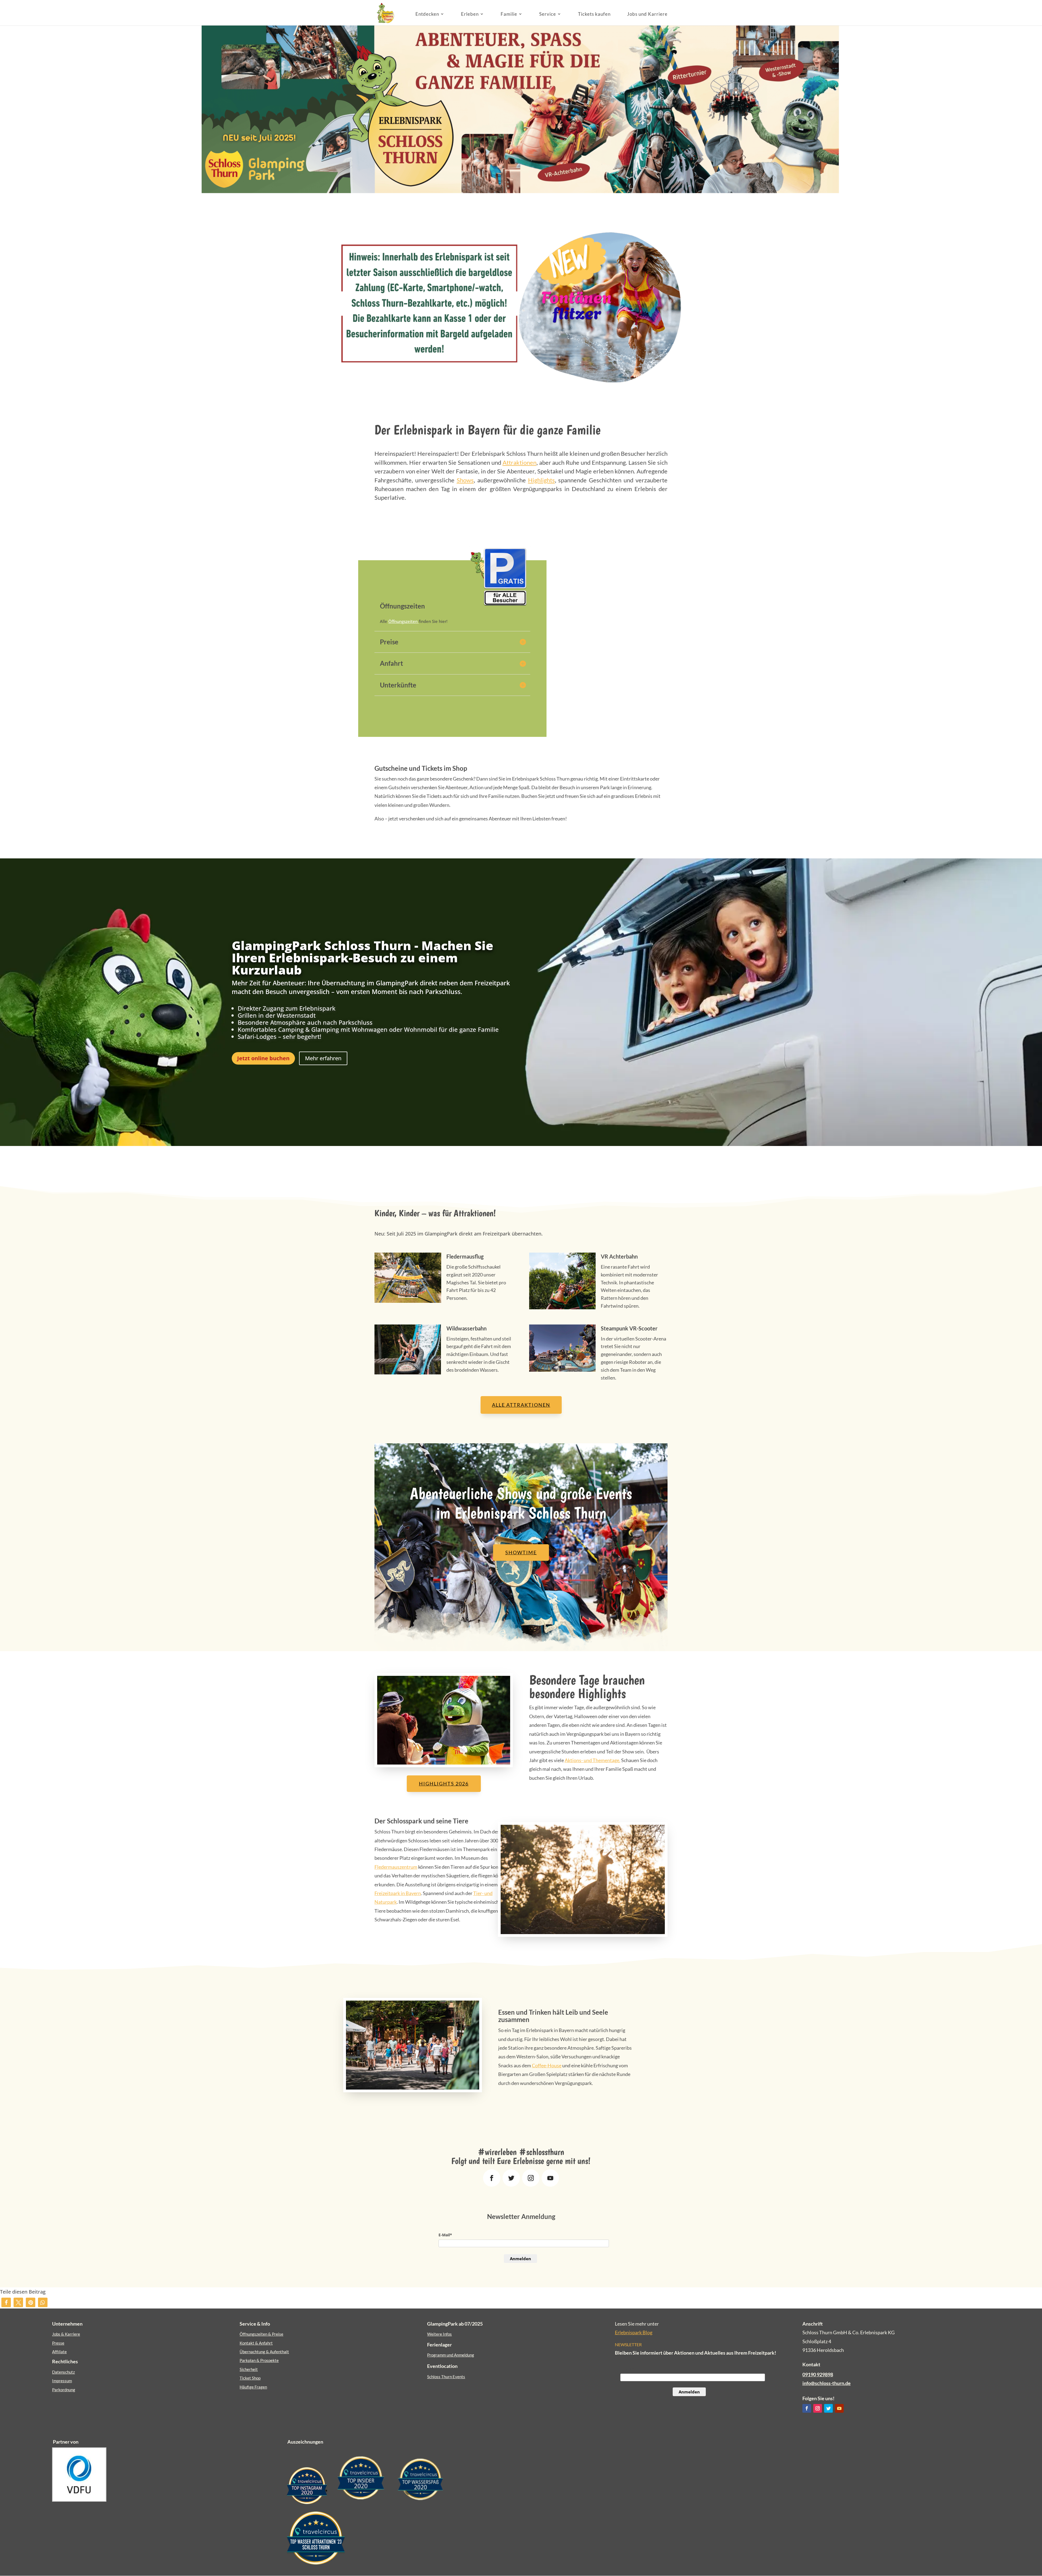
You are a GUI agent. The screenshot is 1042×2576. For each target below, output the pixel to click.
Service (548, 14)
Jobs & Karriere (66, 2334)
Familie (509, 14)
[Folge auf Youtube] (550, 2178)
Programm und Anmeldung (451, 2355)
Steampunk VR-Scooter (629, 1328)
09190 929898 (818, 2374)
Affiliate (59, 2352)
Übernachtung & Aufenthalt (264, 2352)
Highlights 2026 (444, 1784)
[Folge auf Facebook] (492, 2178)
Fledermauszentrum (396, 1867)
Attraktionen (520, 462)
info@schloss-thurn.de (827, 2383)
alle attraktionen (521, 1405)
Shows (465, 480)
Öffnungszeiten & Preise (261, 2334)
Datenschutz (63, 2372)
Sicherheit (249, 2369)
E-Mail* (445, 2235)
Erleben (470, 14)
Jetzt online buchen (263, 1058)
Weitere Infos (439, 2334)
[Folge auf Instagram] (531, 2178)
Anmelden (520, 2259)
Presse (58, 2343)
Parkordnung (64, 2390)
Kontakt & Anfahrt (256, 2343)
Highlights (541, 480)
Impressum (62, 2381)
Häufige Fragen (253, 2387)
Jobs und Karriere (647, 14)
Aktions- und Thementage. (593, 1760)
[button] (6, 2302)
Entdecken (427, 14)
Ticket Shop (250, 2378)
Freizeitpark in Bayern (398, 1893)
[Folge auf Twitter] (511, 2178)
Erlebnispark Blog (634, 2332)
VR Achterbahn (619, 1256)
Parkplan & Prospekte (259, 2360)
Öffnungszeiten (404, 621)
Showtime (521, 1552)
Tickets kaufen (594, 14)
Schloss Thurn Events (446, 2377)
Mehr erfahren (323, 1058)
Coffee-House (547, 2065)
